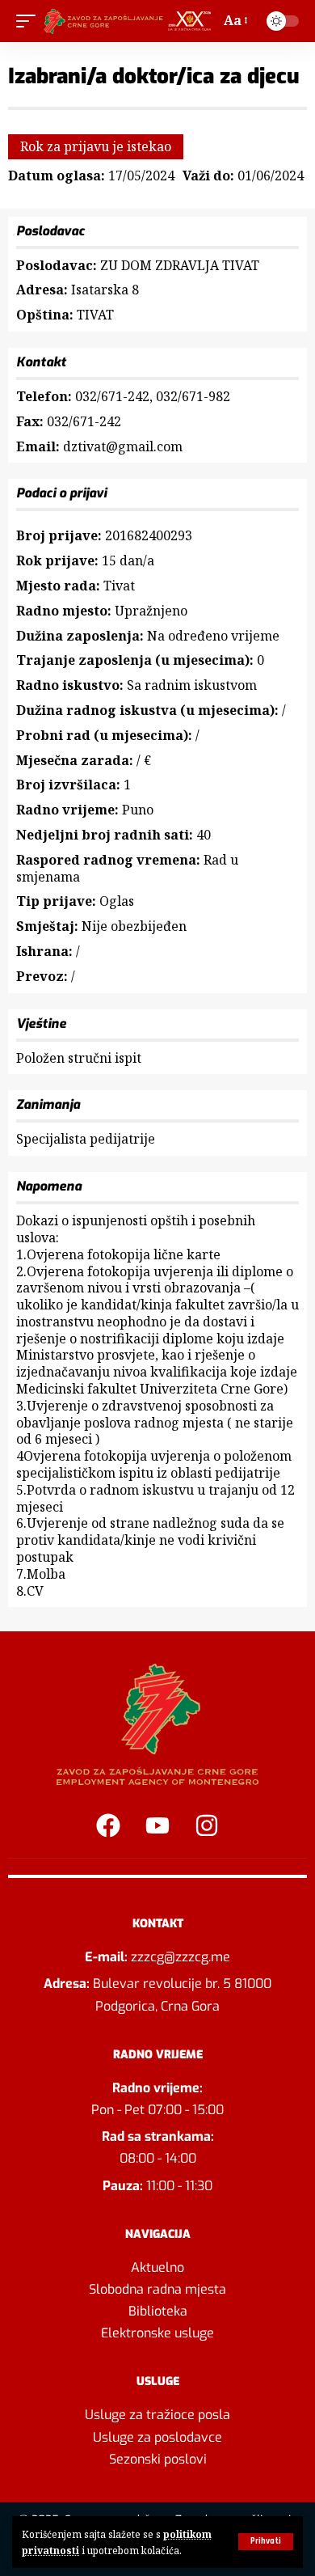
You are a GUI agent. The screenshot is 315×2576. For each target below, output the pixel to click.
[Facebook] (108, 1825)
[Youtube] (157, 1825)
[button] (266, 2542)
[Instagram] (207, 1825)
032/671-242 (112, 396)
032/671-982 (193, 396)
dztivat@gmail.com (123, 446)
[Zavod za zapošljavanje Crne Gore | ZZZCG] (130, 21)
